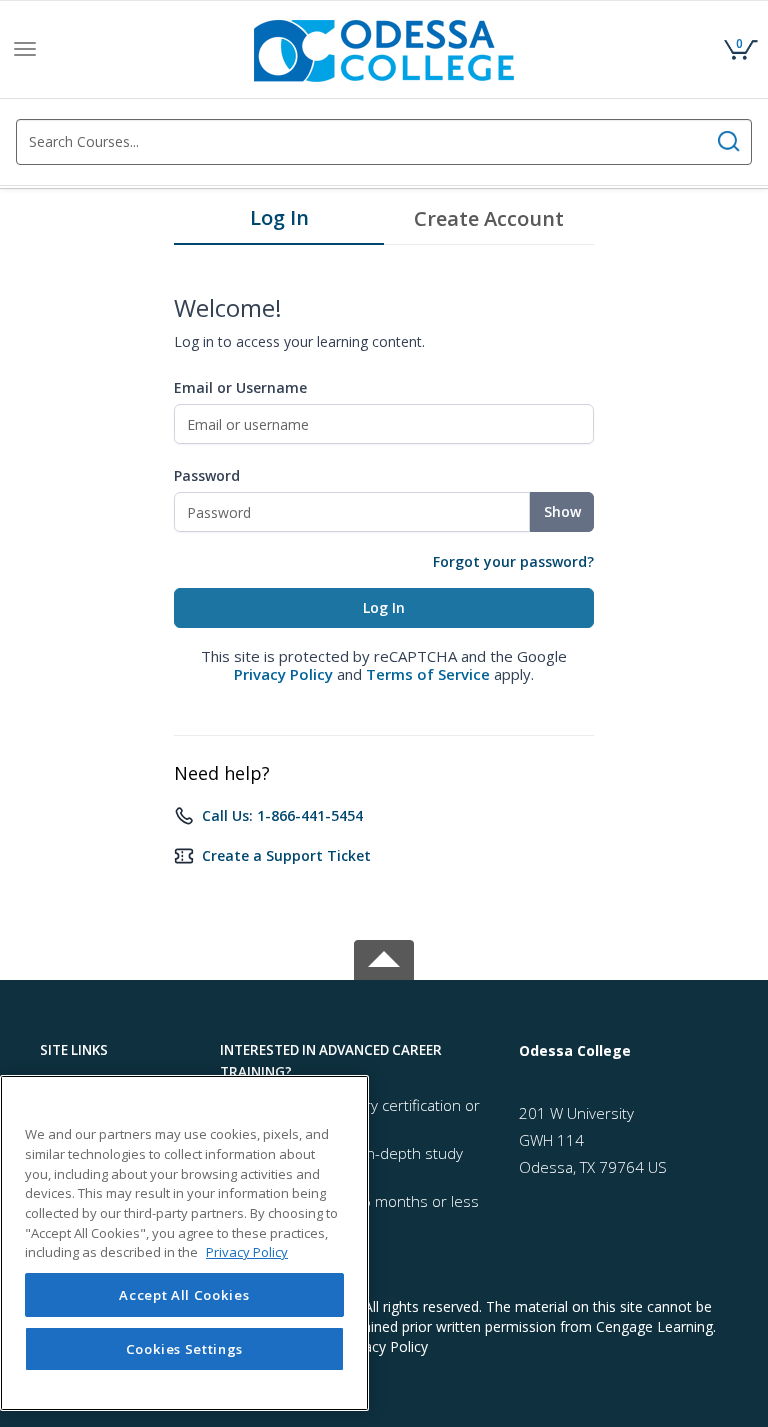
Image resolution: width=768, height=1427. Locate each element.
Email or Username (240, 387)
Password (207, 475)
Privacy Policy (283, 674)
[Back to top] (384, 956)
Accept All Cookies (184, 1295)
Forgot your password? (513, 561)
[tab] (279, 223)
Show (562, 511)
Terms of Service (428, 674)
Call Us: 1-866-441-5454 (282, 815)
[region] (184, 1243)
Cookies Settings (185, 1349)
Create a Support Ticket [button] (286, 855)
